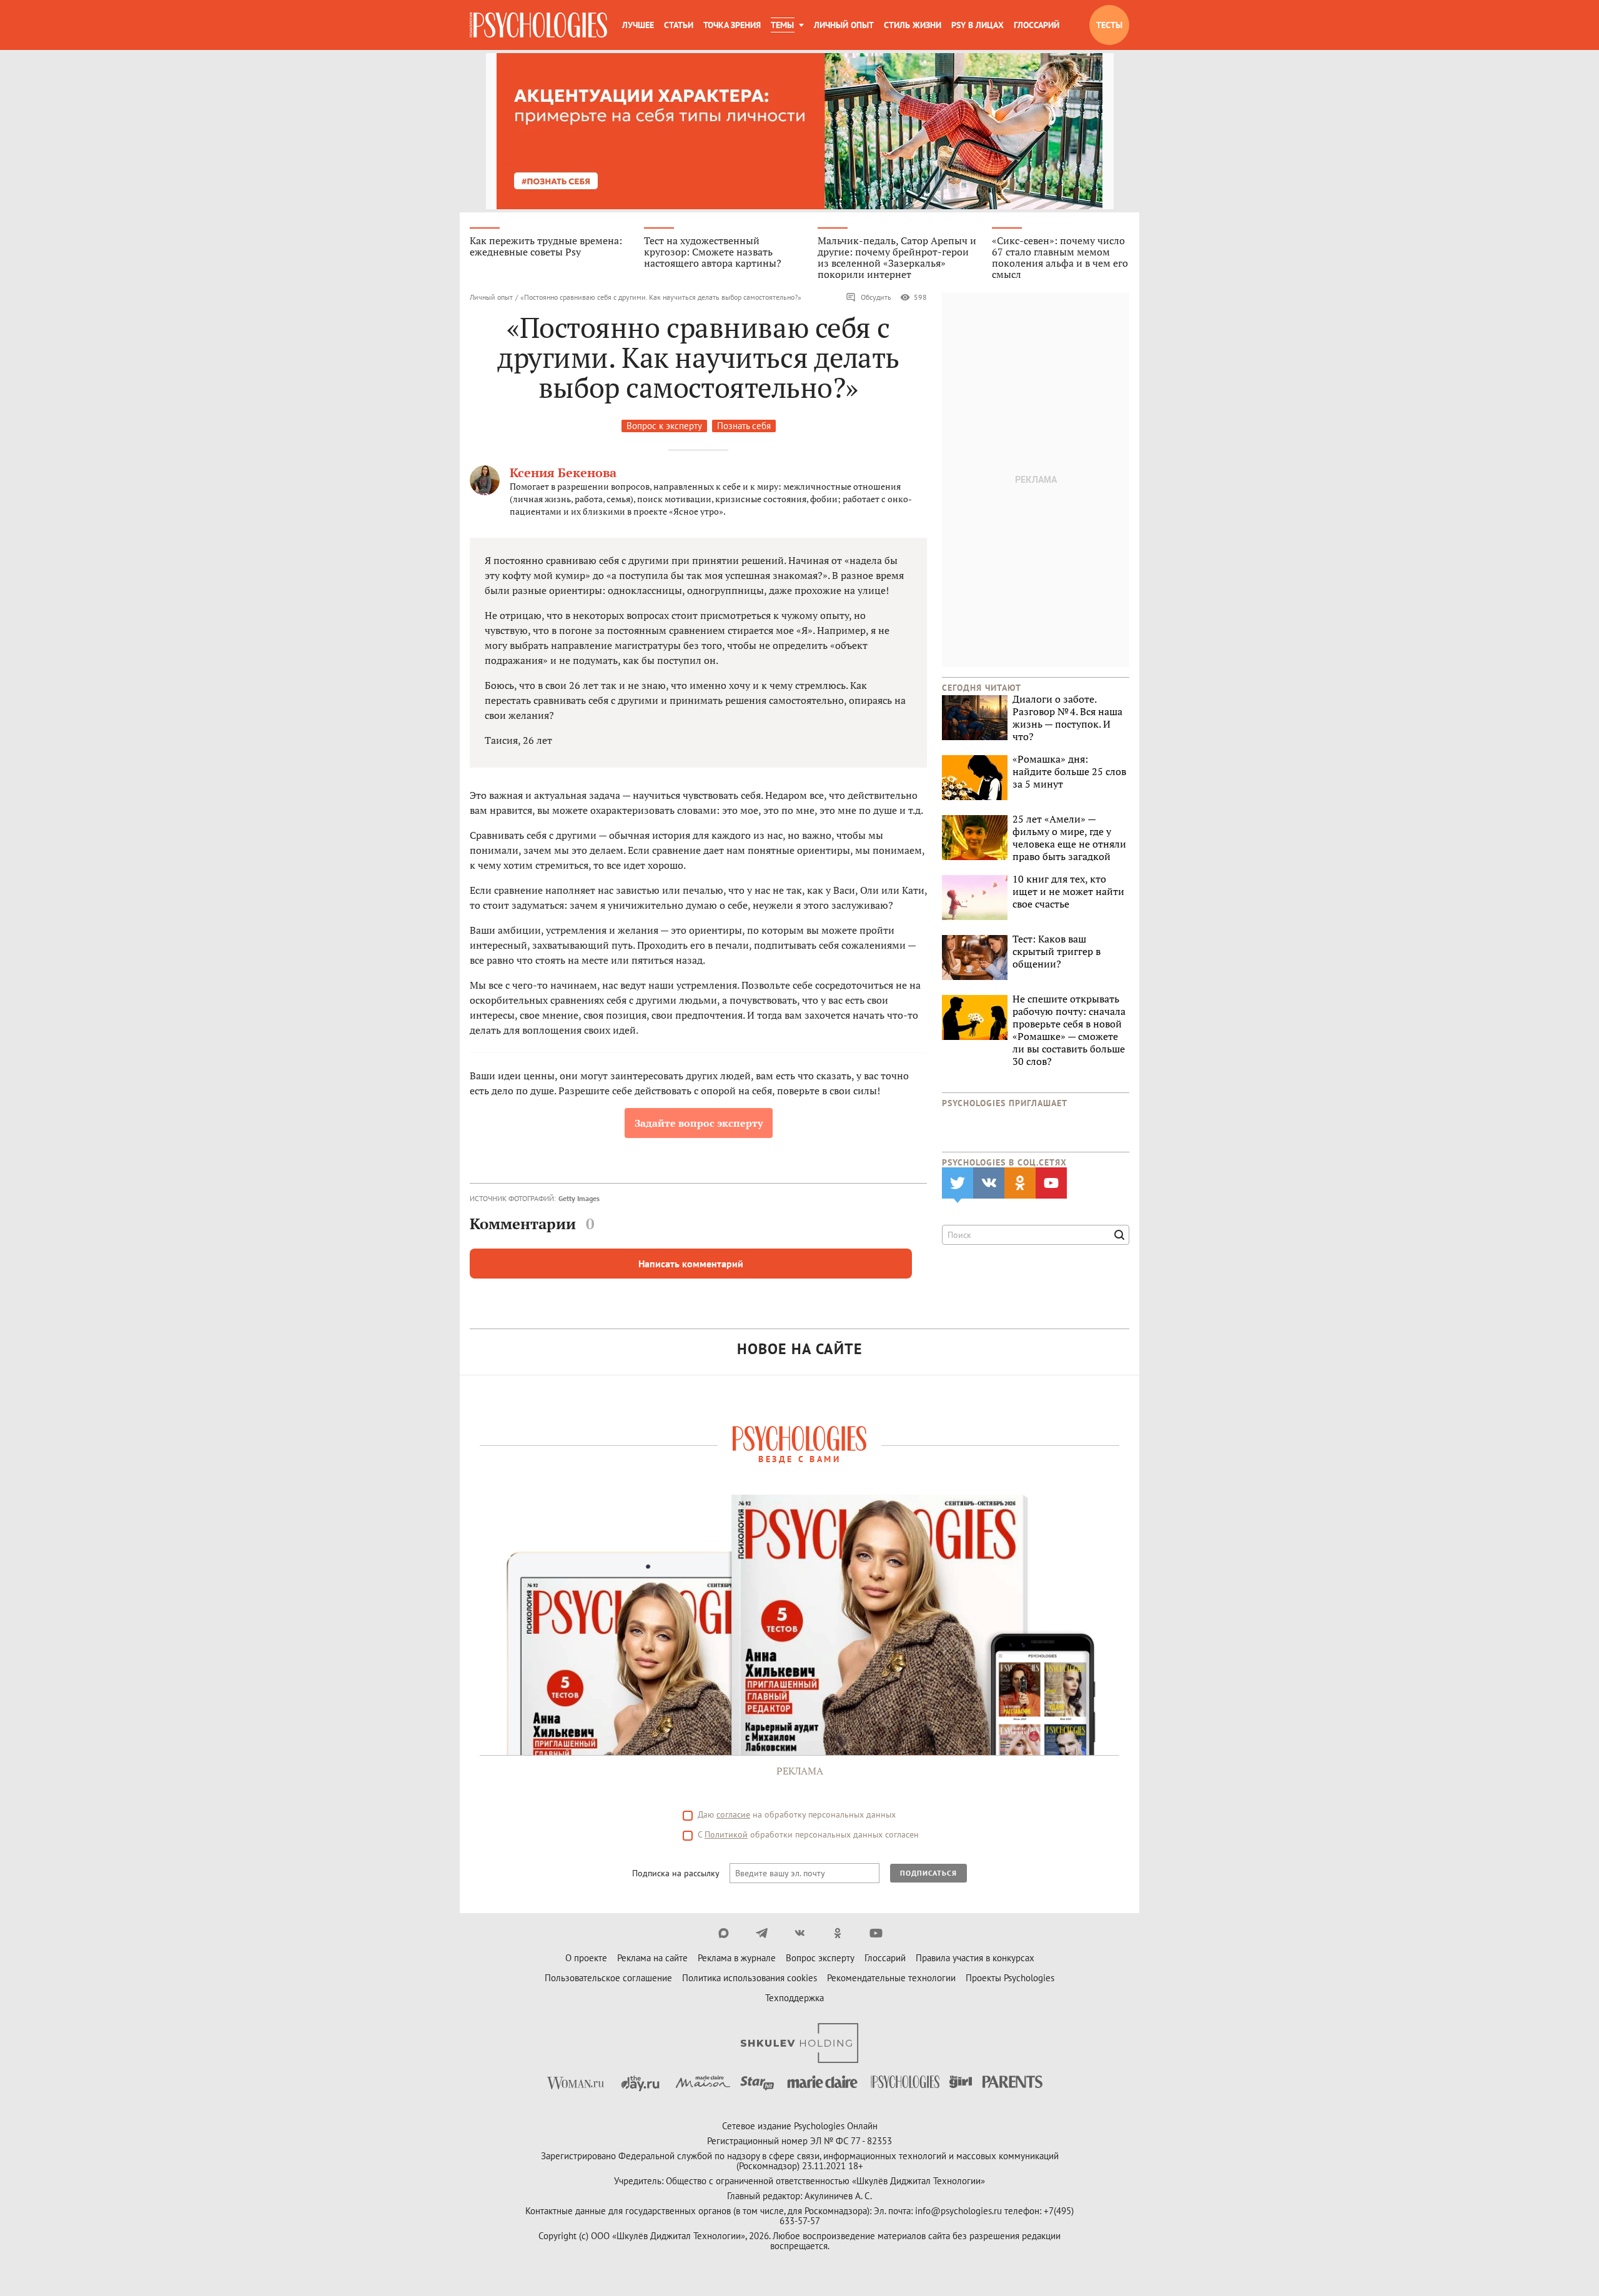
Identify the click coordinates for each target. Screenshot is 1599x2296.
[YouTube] (876, 1933)
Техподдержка (795, 1998)
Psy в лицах (978, 25)
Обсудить (876, 297)
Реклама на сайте (652, 1958)
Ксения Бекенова (563, 473)
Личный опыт (844, 25)
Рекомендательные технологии (891, 1978)
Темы (782, 25)
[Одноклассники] (838, 1933)
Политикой (726, 1834)
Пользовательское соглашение (608, 1978)
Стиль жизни (913, 25)
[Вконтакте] (800, 1933)
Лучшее (638, 25)
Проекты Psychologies (1010, 1978)
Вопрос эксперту (820, 1958)
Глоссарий (1037, 25)
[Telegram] (762, 1933)
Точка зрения (732, 25)
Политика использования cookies (750, 1978)
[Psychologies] (538, 25)
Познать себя (744, 426)
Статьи (679, 25)
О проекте (586, 1958)
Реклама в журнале (737, 1958)
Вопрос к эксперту (664, 426)
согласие (733, 1814)
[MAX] (724, 1933)
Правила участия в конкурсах (975, 1958)
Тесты (1109, 25)
